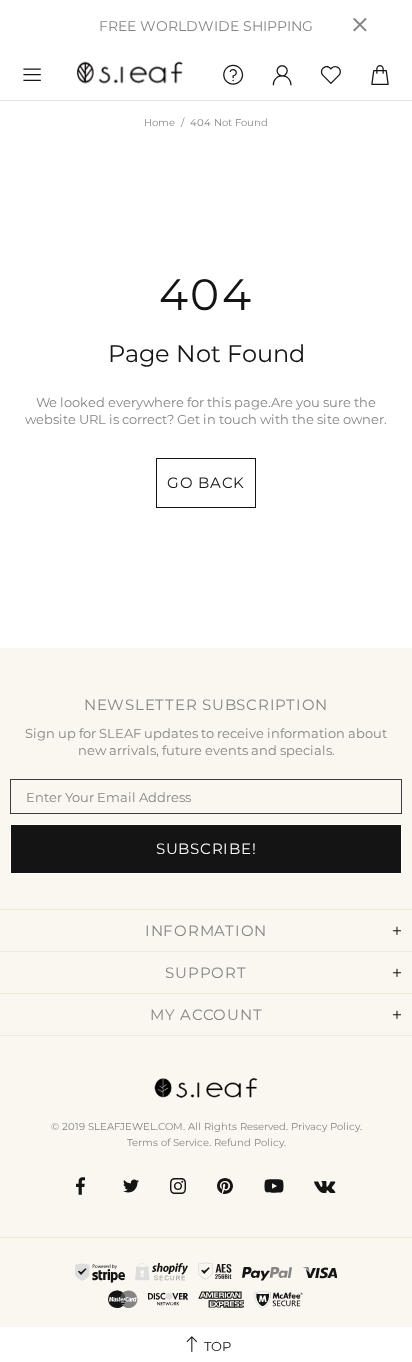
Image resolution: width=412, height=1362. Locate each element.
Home (159, 122)
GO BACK (206, 482)
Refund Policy (249, 1142)
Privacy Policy (325, 1126)
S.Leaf (130, 75)
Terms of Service (168, 1142)
